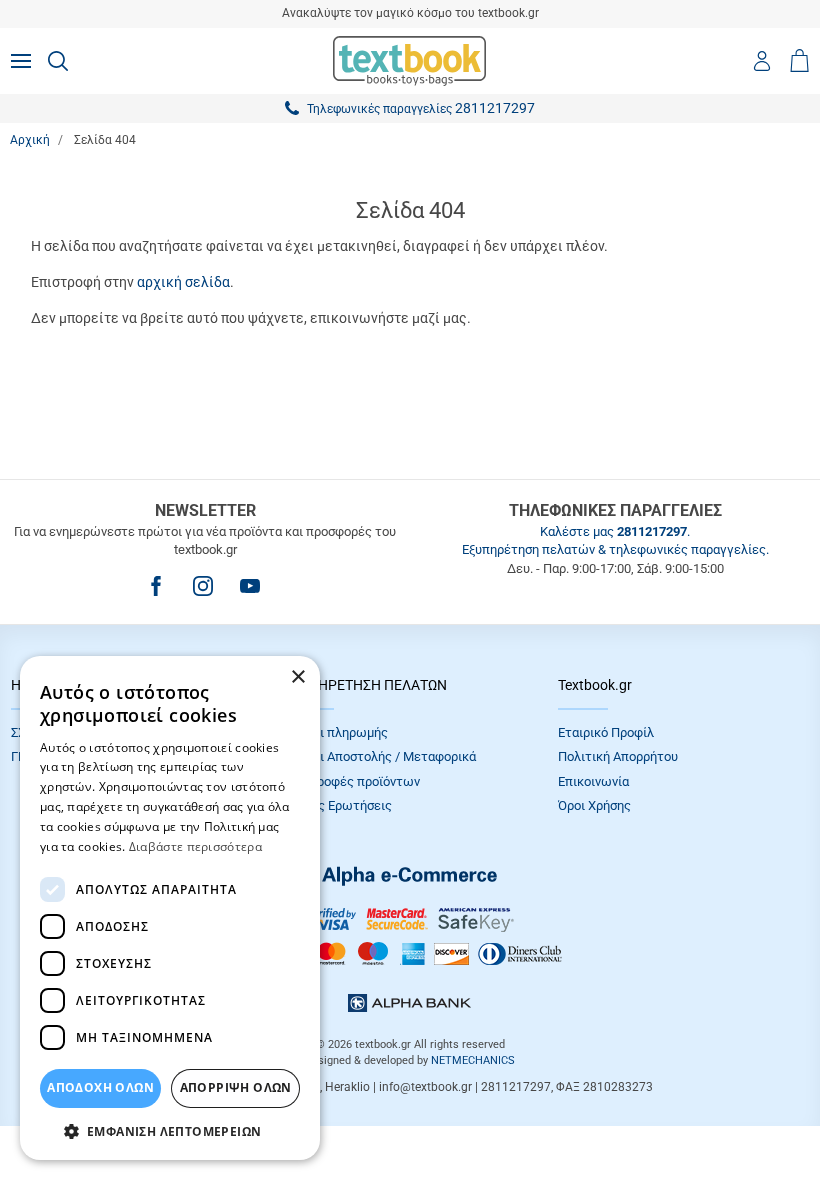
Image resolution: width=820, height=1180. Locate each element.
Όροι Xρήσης (594, 805)
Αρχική (30, 140)
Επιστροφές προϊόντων (352, 781)
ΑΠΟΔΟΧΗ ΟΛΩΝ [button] (100, 1087)
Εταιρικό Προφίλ (606, 732)
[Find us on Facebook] (156, 586)
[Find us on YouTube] (250, 586)
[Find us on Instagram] (203, 586)
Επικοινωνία (593, 781)
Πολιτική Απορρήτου (618, 756)
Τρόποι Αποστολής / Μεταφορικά (380, 756)
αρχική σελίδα (183, 282)
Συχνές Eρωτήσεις (338, 805)
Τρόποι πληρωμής (336, 732)
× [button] (297, 677)
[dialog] (170, 908)
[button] (170, 1130)
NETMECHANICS (473, 1060)
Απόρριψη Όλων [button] (236, 1087)
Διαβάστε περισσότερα (195, 846)
